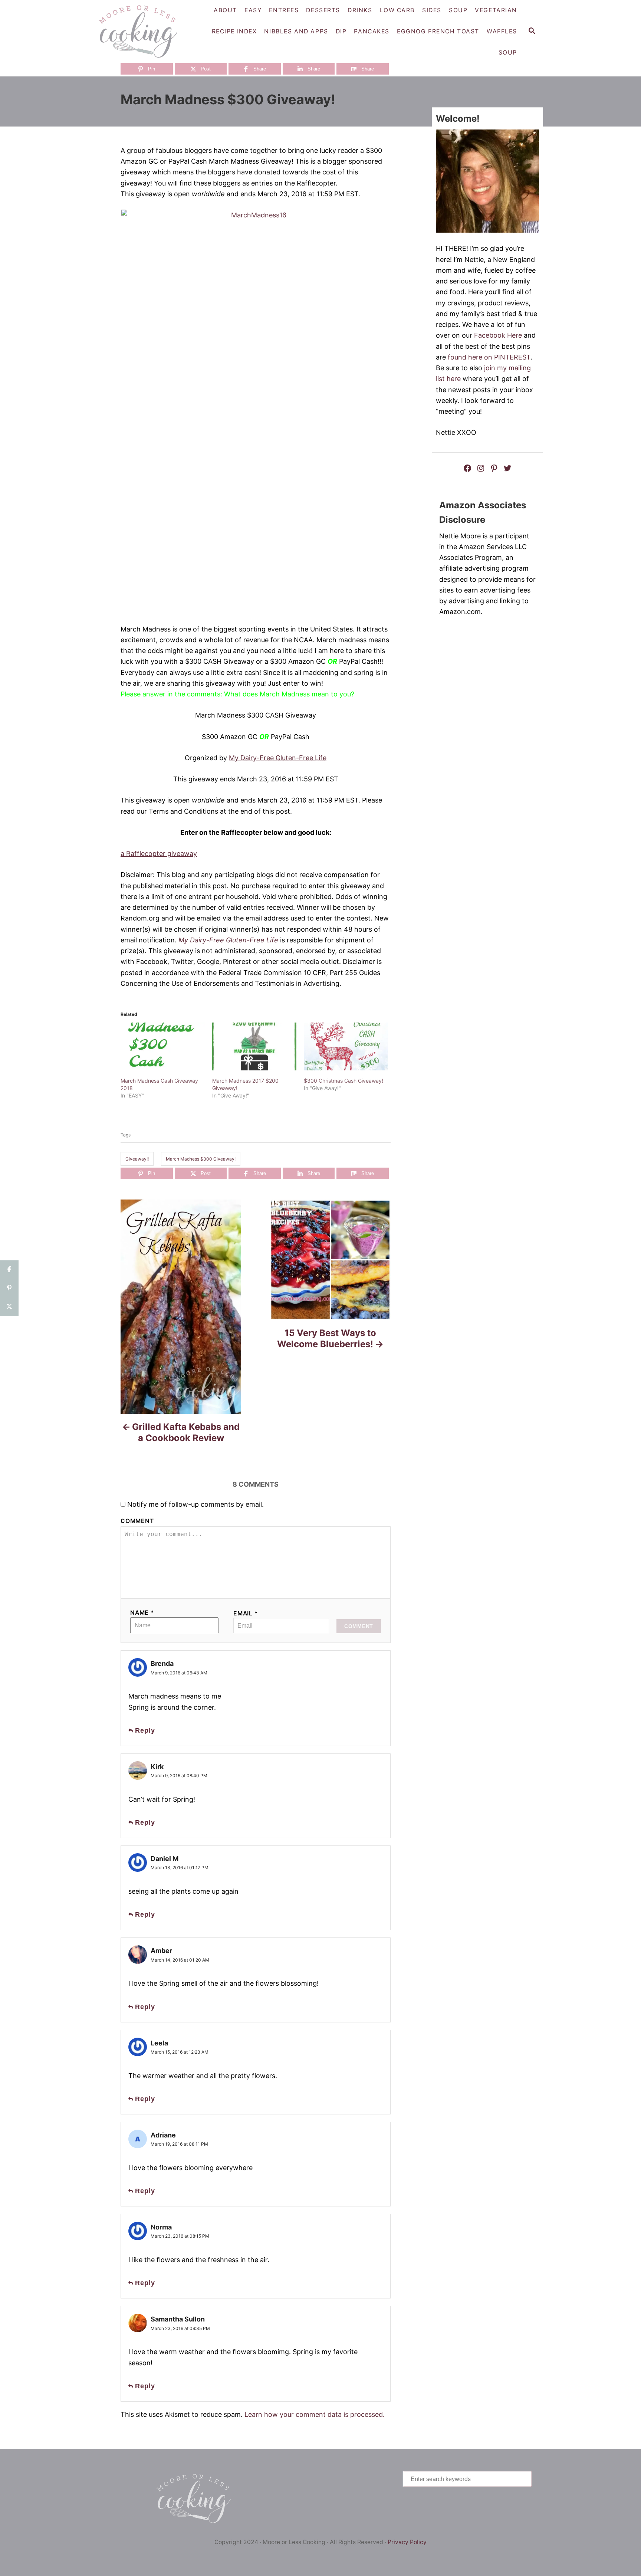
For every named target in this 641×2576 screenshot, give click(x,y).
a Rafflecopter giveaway (159, 854)
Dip (341, 31)
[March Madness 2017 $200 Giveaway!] (254, 1047)
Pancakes (372, 31)
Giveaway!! (137, 1159)
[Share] (9, 1270)
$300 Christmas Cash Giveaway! (343, 1081)
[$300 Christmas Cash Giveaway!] (346, 1047)
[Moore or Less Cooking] (141, 32)
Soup (508, 52)
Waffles (502, 31)
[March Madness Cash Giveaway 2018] (163, 1047)
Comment (137, 1521)
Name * (142, 1613)
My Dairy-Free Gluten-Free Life (278, 758)
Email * (246, 1613)
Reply (145, 1730)
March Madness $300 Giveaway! (201, 1159)
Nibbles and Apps (296, 31)
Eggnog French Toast (438, 31)
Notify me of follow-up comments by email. (195, 1504)
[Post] (9, 1307)
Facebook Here (498, 335)
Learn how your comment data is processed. (315, 2414)
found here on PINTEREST (489, 357)
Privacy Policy (407, 2542)
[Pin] (9, 1288)
